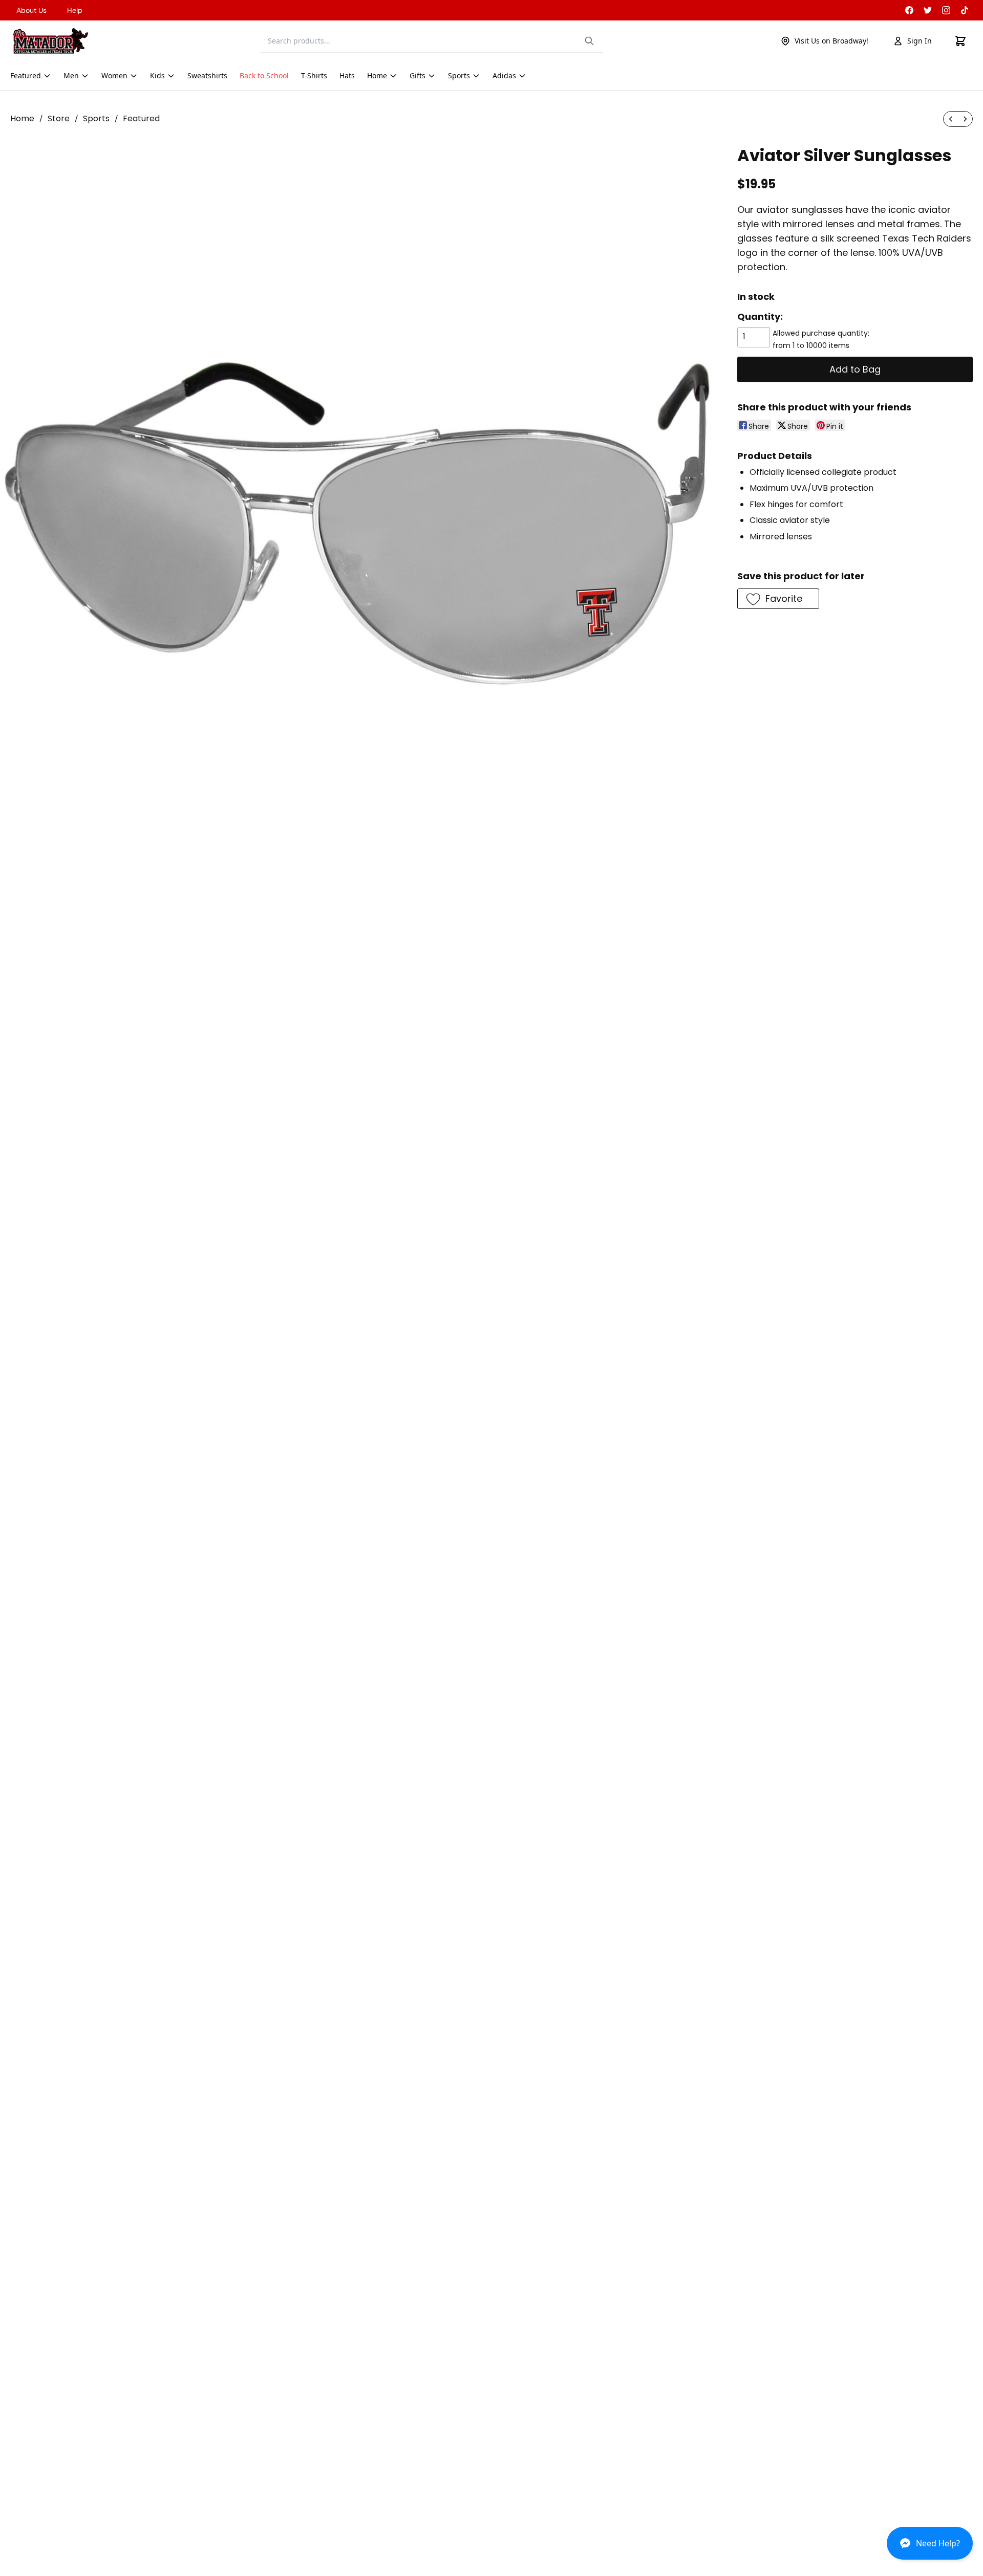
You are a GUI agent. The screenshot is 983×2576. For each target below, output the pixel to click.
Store (59, 118)
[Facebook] (909, 10)
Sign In (920, 41)
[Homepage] (51, 41)
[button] (930, 2547)
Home (22, 118)
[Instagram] (946, 10)
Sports (96, 118)
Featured (141, 118)
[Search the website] (589, 41)
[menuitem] (951, 119)
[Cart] (960, 41)
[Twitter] (928, 10)
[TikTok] (965, 10)
